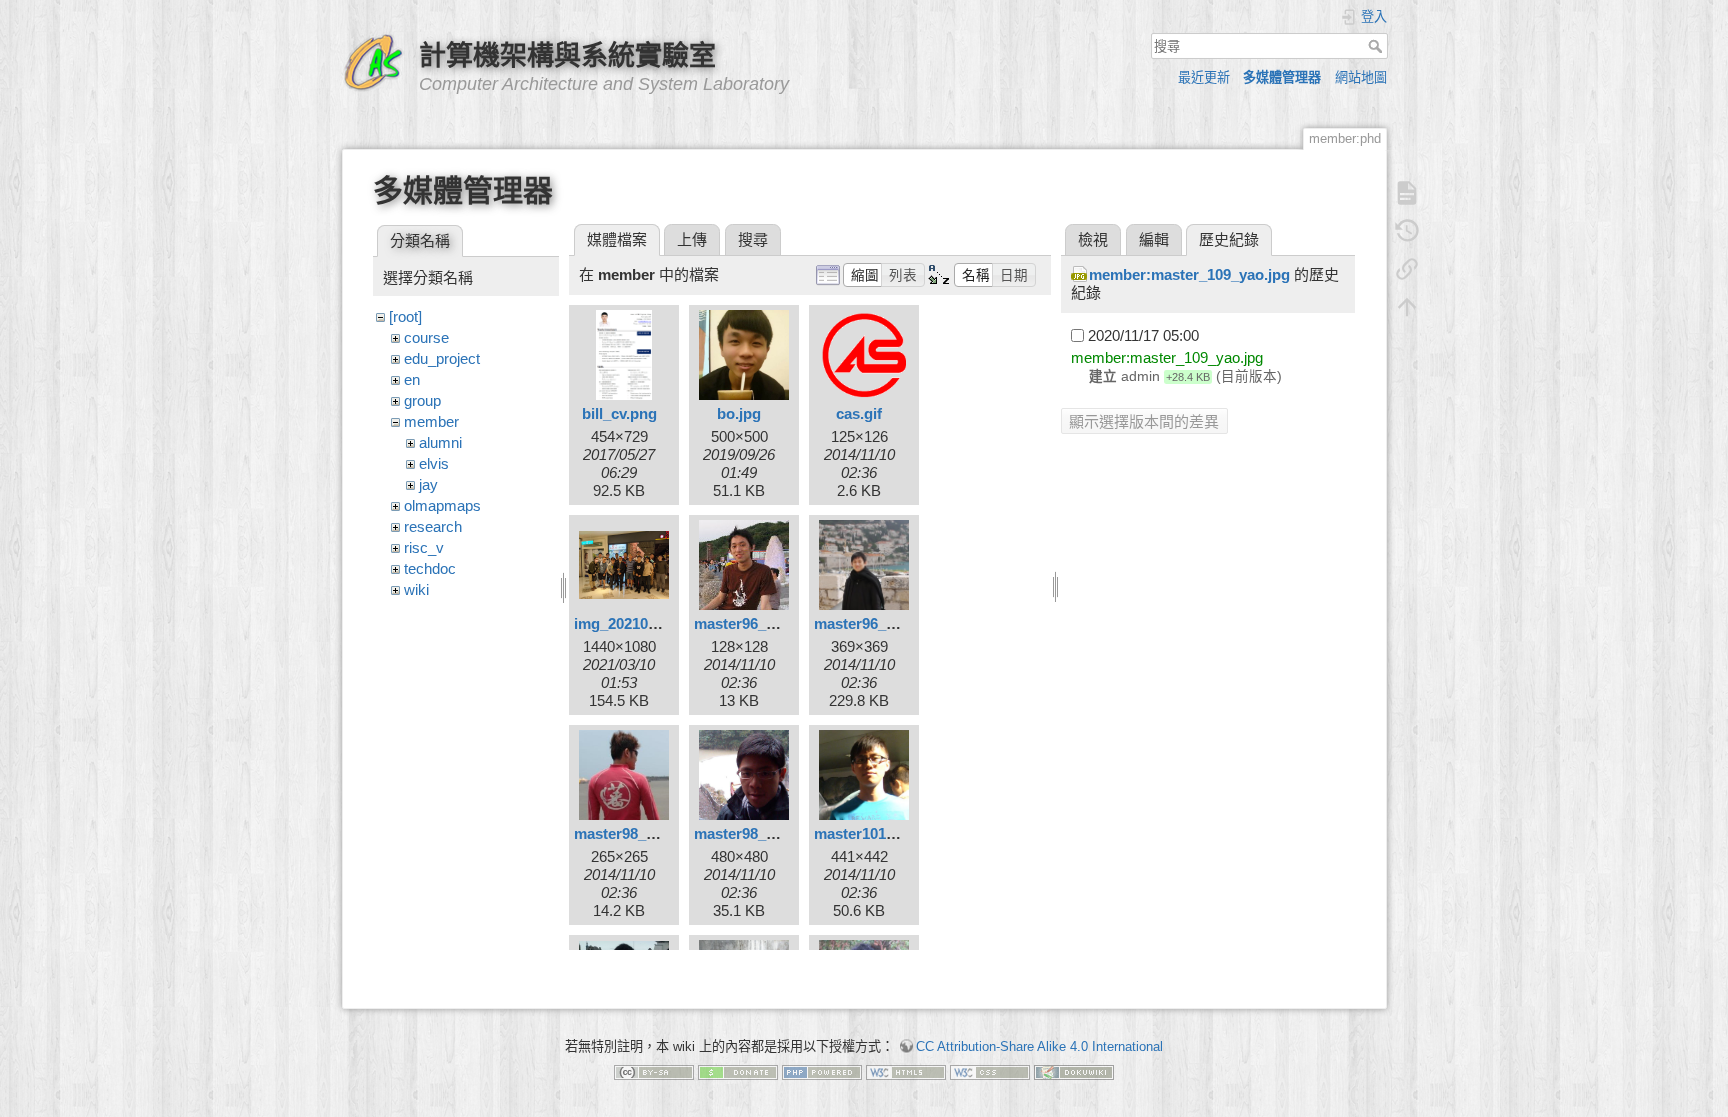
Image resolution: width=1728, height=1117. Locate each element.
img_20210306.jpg (636, 623)
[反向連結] (1407, 269)
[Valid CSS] (990, 1071)
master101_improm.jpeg (898, 833)
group (422, 400)
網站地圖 (1361, 77)
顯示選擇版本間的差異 (1144, 421)
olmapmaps (442, 505)
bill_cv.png (619, 413)
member (431, 421)
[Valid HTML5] (906, 1071)
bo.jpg (739, 413)
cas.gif (859, 413)
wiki (416, 589)
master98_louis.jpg (760, 833)
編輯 (1154, 239)
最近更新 (1204, 77)
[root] (405, 316)
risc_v (424, 547)
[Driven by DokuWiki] (1074, 1071)
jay (428, 484)
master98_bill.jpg (633, 833)
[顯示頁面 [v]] (1407, 193)
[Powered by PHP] (822, 1071)
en (412, 379)
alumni (440, 442)
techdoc (430, 568)
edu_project (442, 358)
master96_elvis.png (881, 623)
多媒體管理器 (1282, 77)
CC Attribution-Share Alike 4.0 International (1039, 1046)
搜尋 (1377, 46)
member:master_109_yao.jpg (1189, 274)
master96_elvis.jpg (759, 623)
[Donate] (738, 1071)
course (426, 337)
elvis (434, 463)
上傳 (692, 239)
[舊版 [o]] (1407, 231)
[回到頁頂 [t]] (1407, 307)
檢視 (1093, 239)
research (433, 526)
